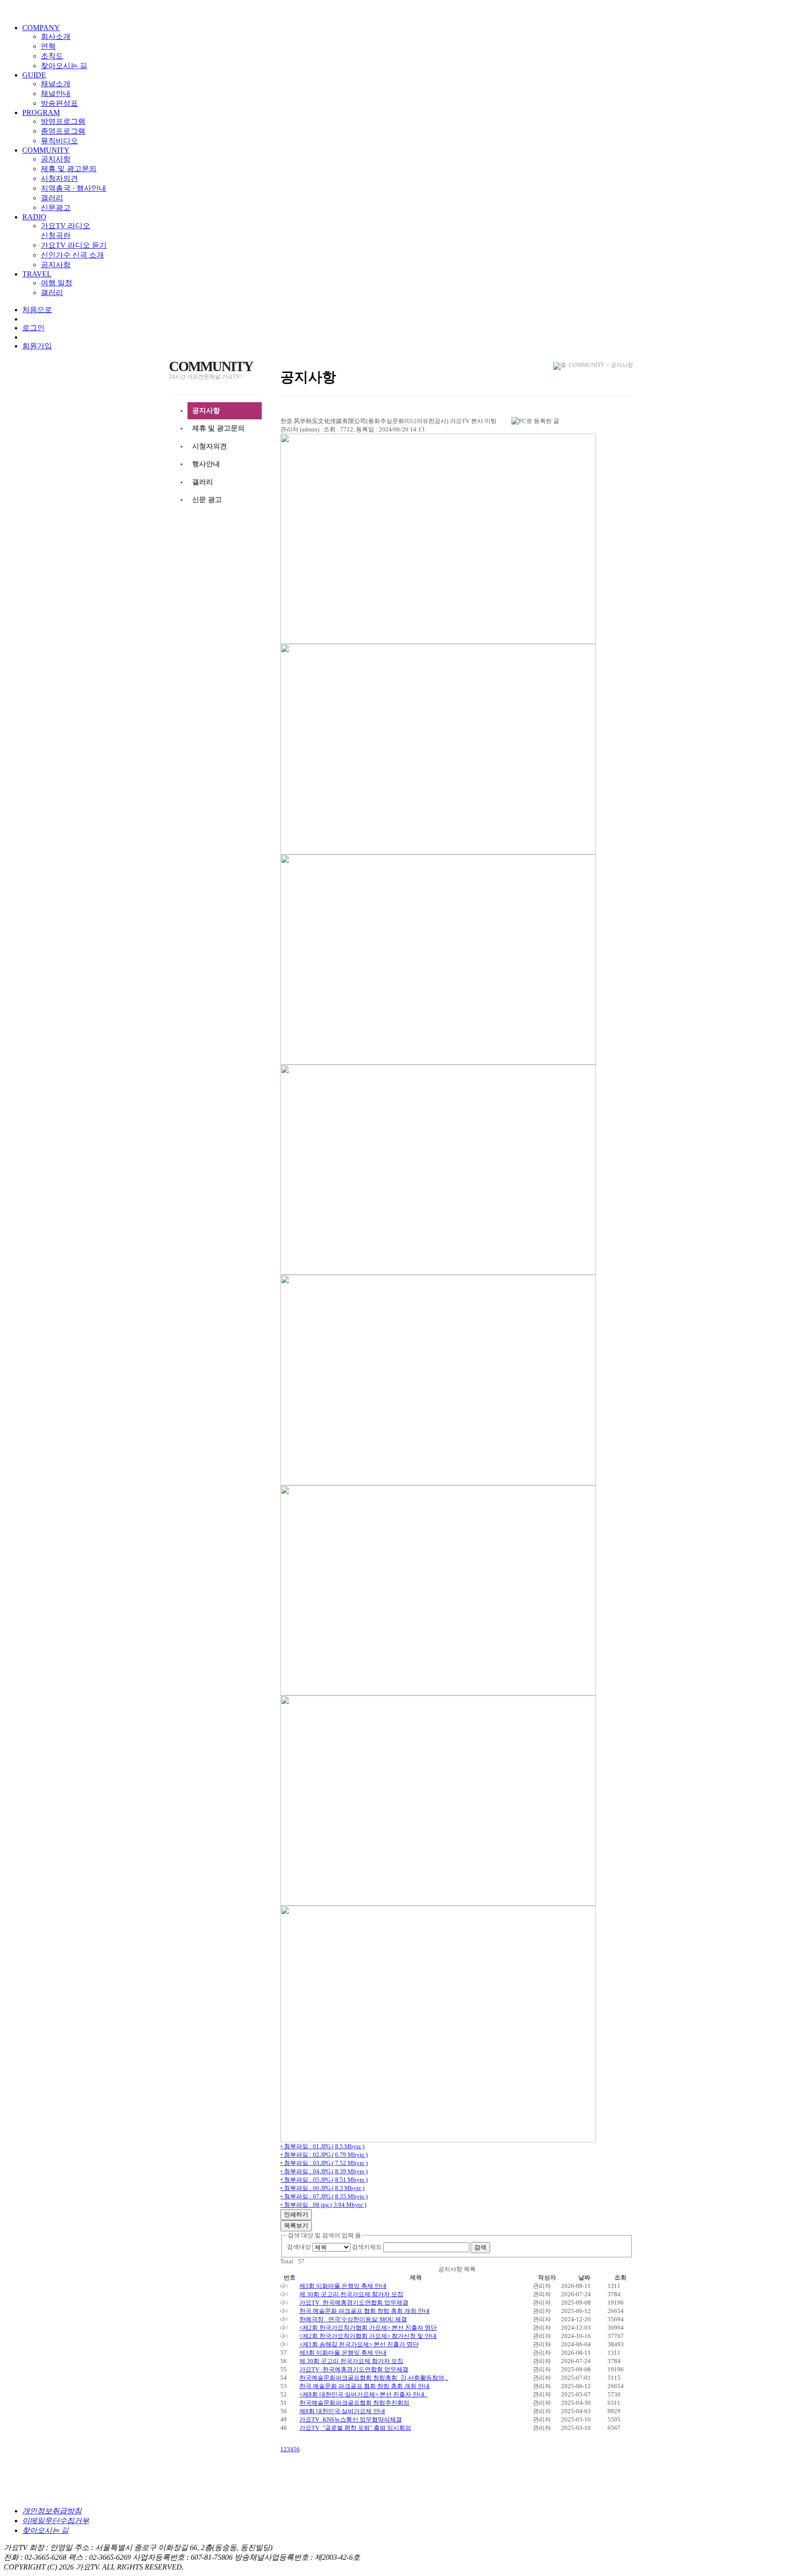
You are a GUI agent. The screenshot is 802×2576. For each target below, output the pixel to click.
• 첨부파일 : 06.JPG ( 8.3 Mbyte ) (322, 2188)
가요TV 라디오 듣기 (74, 245)
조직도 (52, 56)
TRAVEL (37, 274)
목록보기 (296, 2226)
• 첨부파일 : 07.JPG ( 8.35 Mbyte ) (324, 2196)
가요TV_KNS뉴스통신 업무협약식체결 (351, 2419)
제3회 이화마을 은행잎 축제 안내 (343, 2286)
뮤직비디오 (59, 141)
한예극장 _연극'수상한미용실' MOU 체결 (353, 2319)
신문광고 (56, 208)
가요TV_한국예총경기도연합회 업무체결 (354, 2303)
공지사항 (56, 159)
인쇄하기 (296, 2214)
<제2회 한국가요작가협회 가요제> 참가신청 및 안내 (368, 2336)
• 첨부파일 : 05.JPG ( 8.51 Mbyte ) (324, 2180)
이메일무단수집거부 (56, 2521)
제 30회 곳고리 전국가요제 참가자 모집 (351, 2294)
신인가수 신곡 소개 (72, 255)
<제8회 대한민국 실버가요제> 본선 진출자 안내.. (363, 2394)
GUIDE (34, 75)
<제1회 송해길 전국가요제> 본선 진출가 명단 (359, 2344)
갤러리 (52, 198)
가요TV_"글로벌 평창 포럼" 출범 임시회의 (355, 2428)
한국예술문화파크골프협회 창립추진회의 (354, 2403)
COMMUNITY (46, 150)
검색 (480, 2247)
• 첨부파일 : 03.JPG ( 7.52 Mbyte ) (324, 2163)
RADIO (34, 217)
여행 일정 (57, 283)
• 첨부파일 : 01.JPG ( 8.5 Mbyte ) (322, 2146)
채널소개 (56, 84)
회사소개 (56, 36)
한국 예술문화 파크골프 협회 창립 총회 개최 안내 (365, 2311)
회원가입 (37, 346)
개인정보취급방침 (52, 2511)
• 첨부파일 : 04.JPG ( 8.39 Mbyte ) (324, 2171)
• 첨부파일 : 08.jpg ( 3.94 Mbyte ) (323, 2205)
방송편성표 (59, 103)
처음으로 (37, 310)
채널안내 (56, 93)
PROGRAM (41, 112)
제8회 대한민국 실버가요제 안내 (342, 2411)
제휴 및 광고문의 (69, 169)
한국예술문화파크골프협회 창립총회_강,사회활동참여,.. (374, 2378)
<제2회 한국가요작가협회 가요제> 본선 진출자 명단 (368, 2328)
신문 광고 (207, 500)
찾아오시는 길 (64, 66)
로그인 (33, 328)
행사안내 (206, 464)
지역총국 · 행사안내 (74, 188)
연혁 (48, 46)
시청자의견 (59, 178)
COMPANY (41, 28)
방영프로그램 (63, 121)
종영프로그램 (63, 131)
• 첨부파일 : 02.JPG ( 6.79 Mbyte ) (324, 2155)
